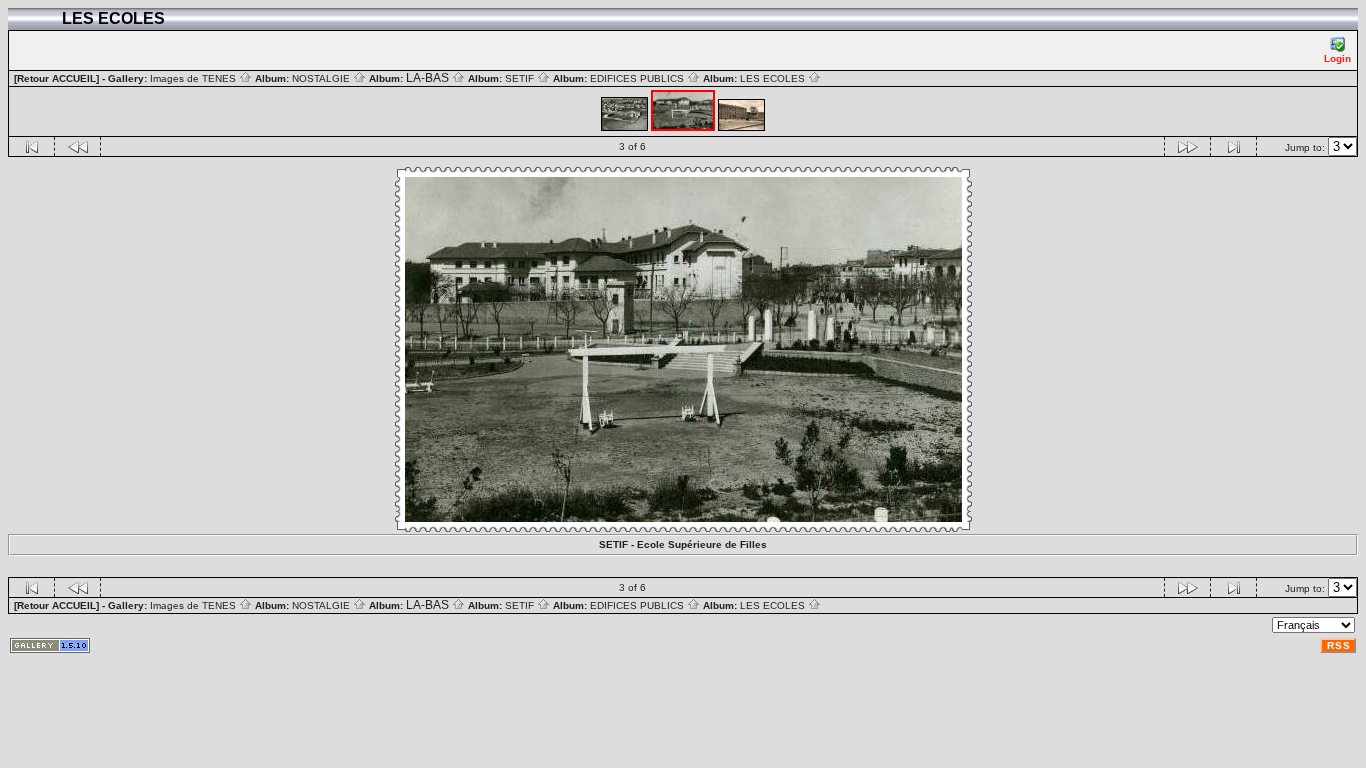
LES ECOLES (774, 78)
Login (1337, 58)
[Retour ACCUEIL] (56, 78)
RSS (1339, 645)
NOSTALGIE (322, 78)
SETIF (521, 78)
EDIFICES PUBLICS (638, 78)
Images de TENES (194, 78)
